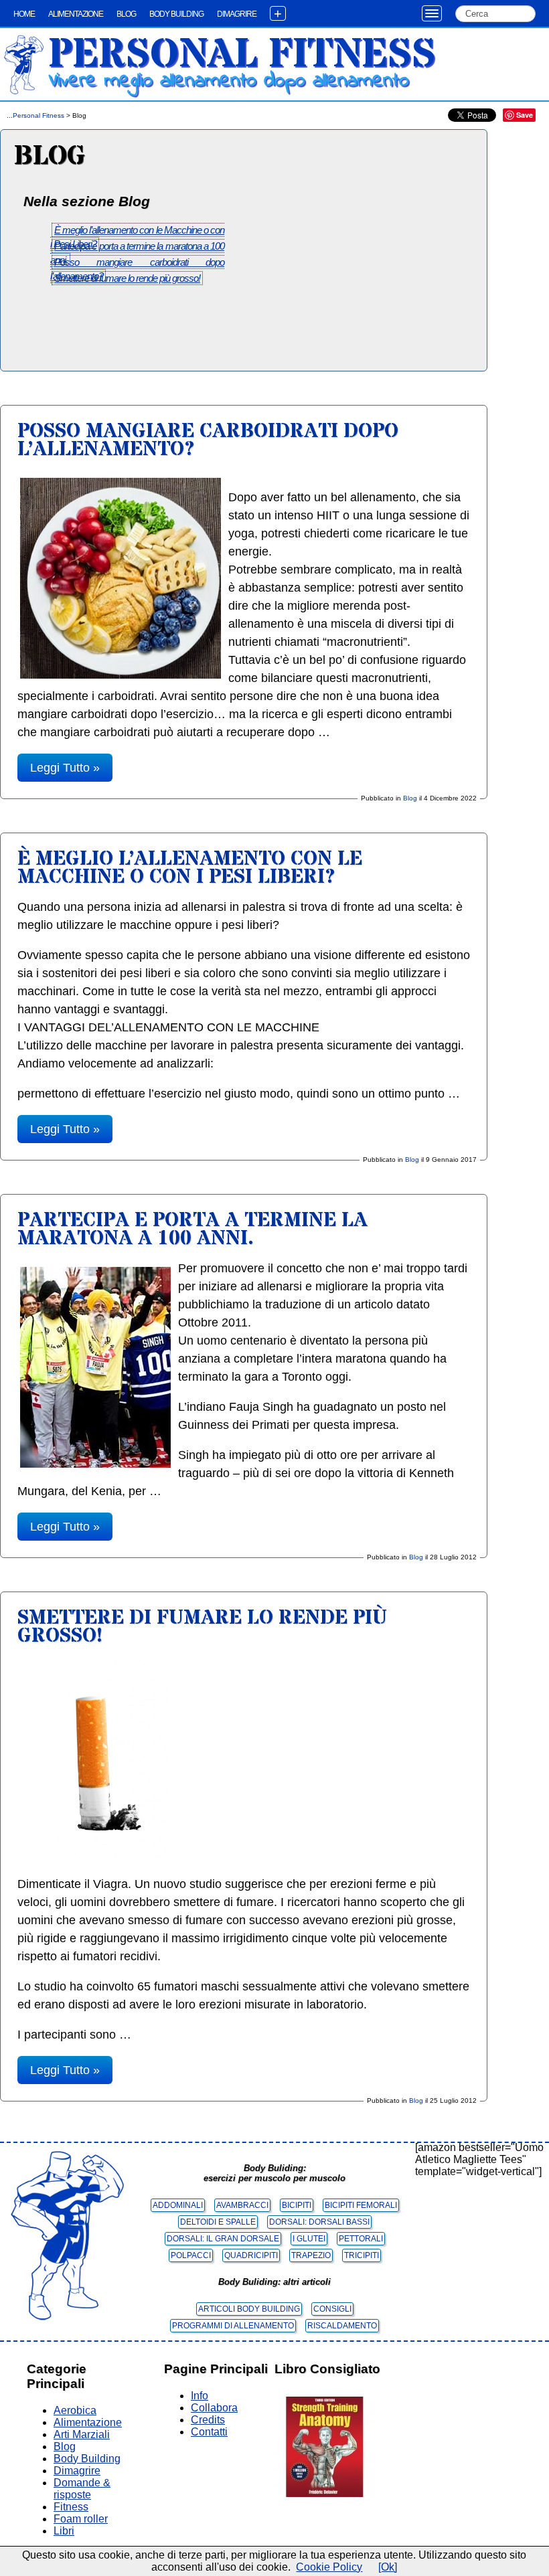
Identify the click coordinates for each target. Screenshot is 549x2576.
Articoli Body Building (249, 2309)
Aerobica (75, 2410)
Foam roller (81, 2519)
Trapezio (311, 2255)
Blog (126, 14)
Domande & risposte (82, 2489)
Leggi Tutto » (65, 768)
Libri (64, 2531)
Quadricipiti (251, 2255)
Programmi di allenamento (233, 2326)
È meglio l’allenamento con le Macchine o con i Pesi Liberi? (190, 868)
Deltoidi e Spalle (218, 2222)
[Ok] (388, 2567)
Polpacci (191, 2255)
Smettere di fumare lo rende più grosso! (127, 278)
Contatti (209, 2432)
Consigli (332, 2309)
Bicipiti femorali (361, 2205)
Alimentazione (76, 14)
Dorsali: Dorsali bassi (319, 2222)
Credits (208, 2420)
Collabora (214, 2408)
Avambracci (242, 2205)
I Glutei (309, 2239)
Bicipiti (297, 2205)
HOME (24, 14)
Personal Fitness (242, 55)
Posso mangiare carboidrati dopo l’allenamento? (208, 440)
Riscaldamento (342, 2326)
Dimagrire (237, 14)
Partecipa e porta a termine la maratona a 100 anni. (192, 1229)
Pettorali (361, 2239)
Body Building (176, 14)
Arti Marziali (82, 2434)
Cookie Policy (329, 2567)
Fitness (71, 2507)
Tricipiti (362, 2255)
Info (200, 2396)
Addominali (178, 2205)
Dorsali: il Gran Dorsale (223, 2239)
